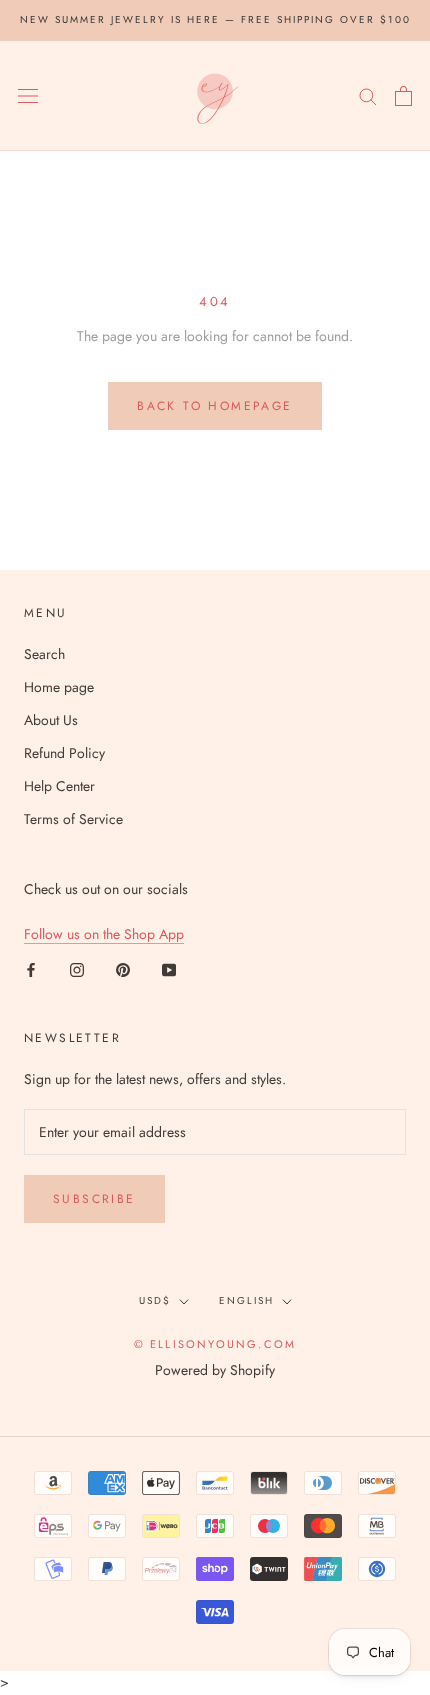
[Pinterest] (123, 968)
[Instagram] (77, 968)
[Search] (368, 95)
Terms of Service (73, 819)
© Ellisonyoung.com (215, 1344)
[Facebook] (31, 968)
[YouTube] (169, 968)
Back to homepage (214, 406)
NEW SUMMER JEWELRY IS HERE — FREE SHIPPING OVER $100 (215, 19)
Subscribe (94, 1199)
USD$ (155, 1300)
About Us (51, 720)
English (246, 1300)
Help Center (59, 786)
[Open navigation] (28, 96)
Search (44, 654)
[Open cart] (403, 96)
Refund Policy (64, 753)
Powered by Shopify (215, 1370)
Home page (59, 687)
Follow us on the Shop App (104, 934)
